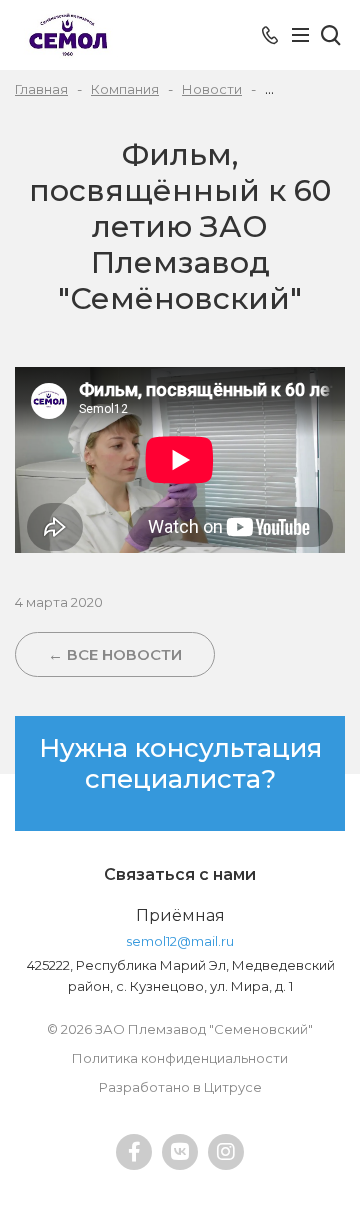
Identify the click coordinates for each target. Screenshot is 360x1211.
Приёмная (180, 915)
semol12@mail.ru (180, 941)
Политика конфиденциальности (180, 1058)
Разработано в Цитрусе (180, 1087)
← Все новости (115, 654)
